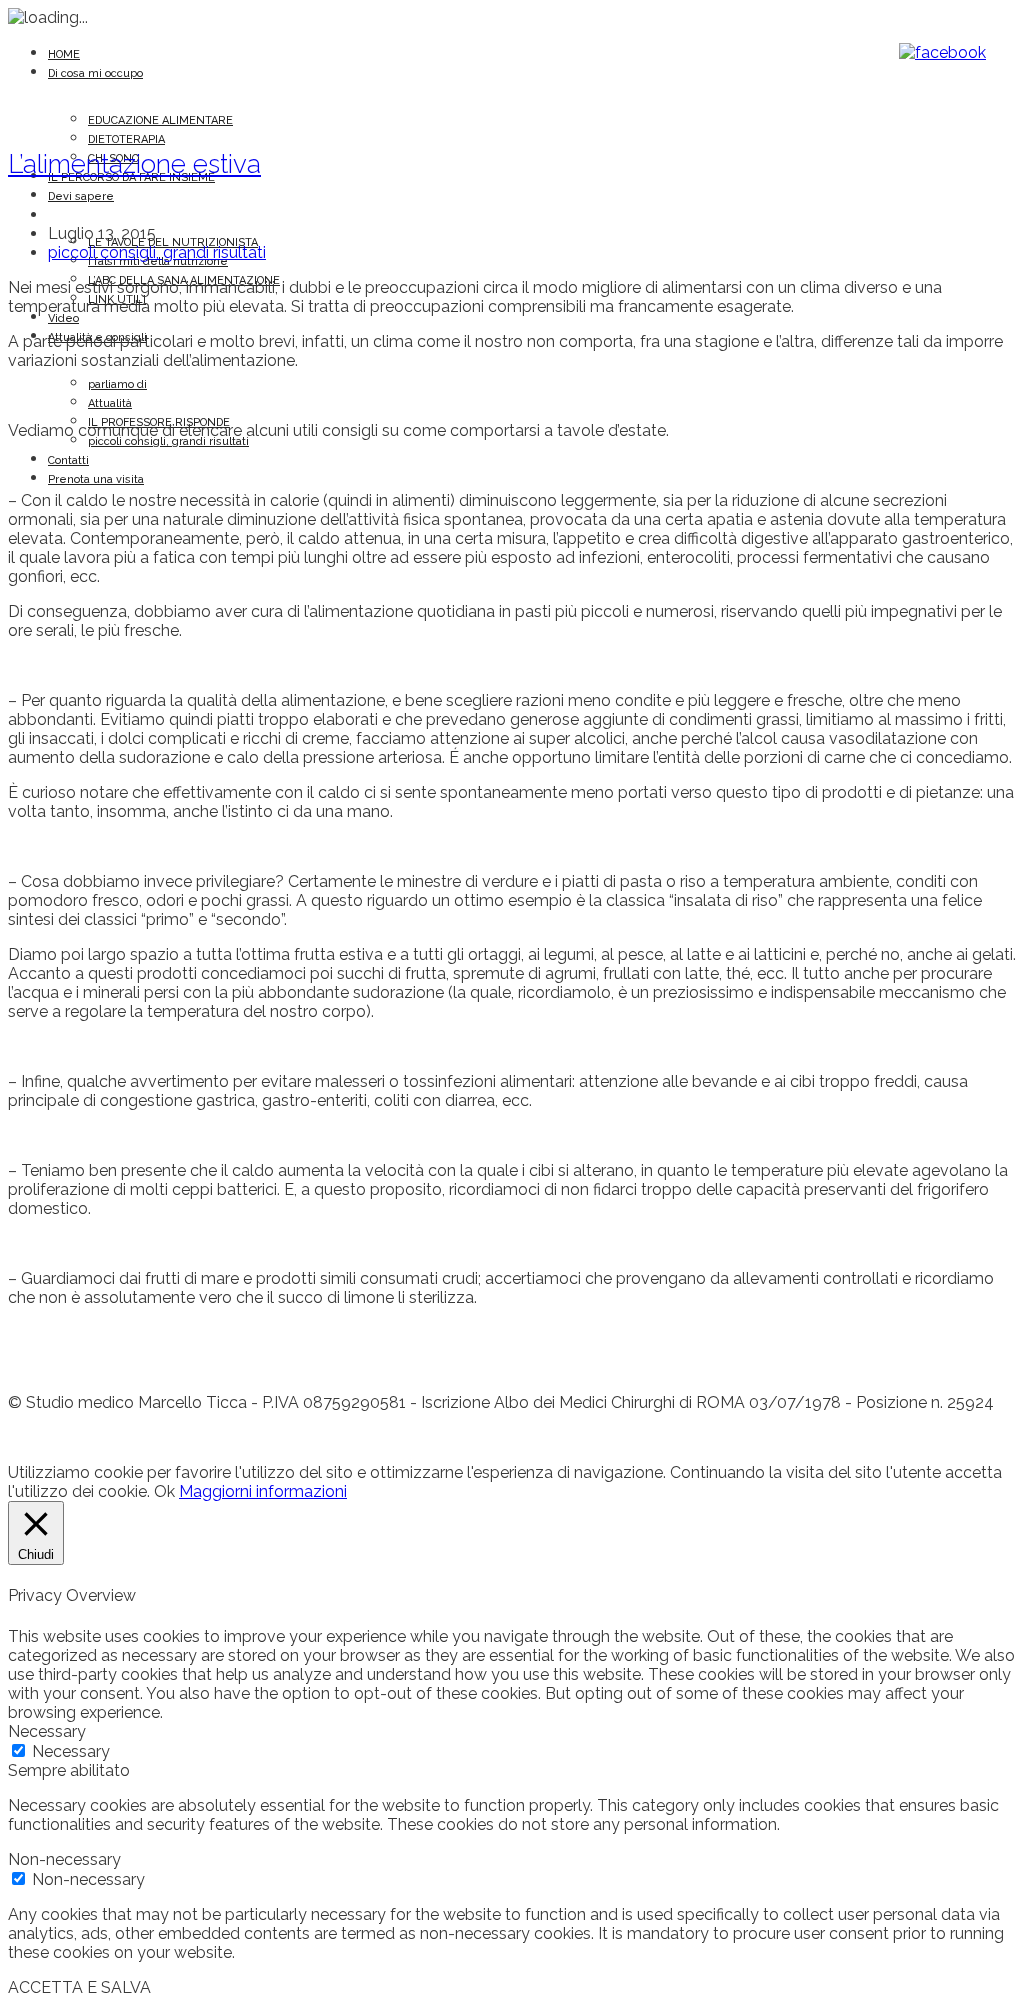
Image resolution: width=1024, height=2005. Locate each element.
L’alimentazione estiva (134, 164)
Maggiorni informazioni (263, 1491)
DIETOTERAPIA (126, 139)
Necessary (71, 1751)
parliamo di (117, 384)
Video (63, 318)
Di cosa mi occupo (95, 73)
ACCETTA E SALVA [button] (79, 1987)
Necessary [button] (47, 1731)
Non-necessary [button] (64, 1859)
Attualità (110, 403)
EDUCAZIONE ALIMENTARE (160, 120)
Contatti (68, 460)
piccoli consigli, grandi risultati (168, 441)
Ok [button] (164, 1491)
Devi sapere (81, 196)
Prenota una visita (96, 479)
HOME (64, 54)
